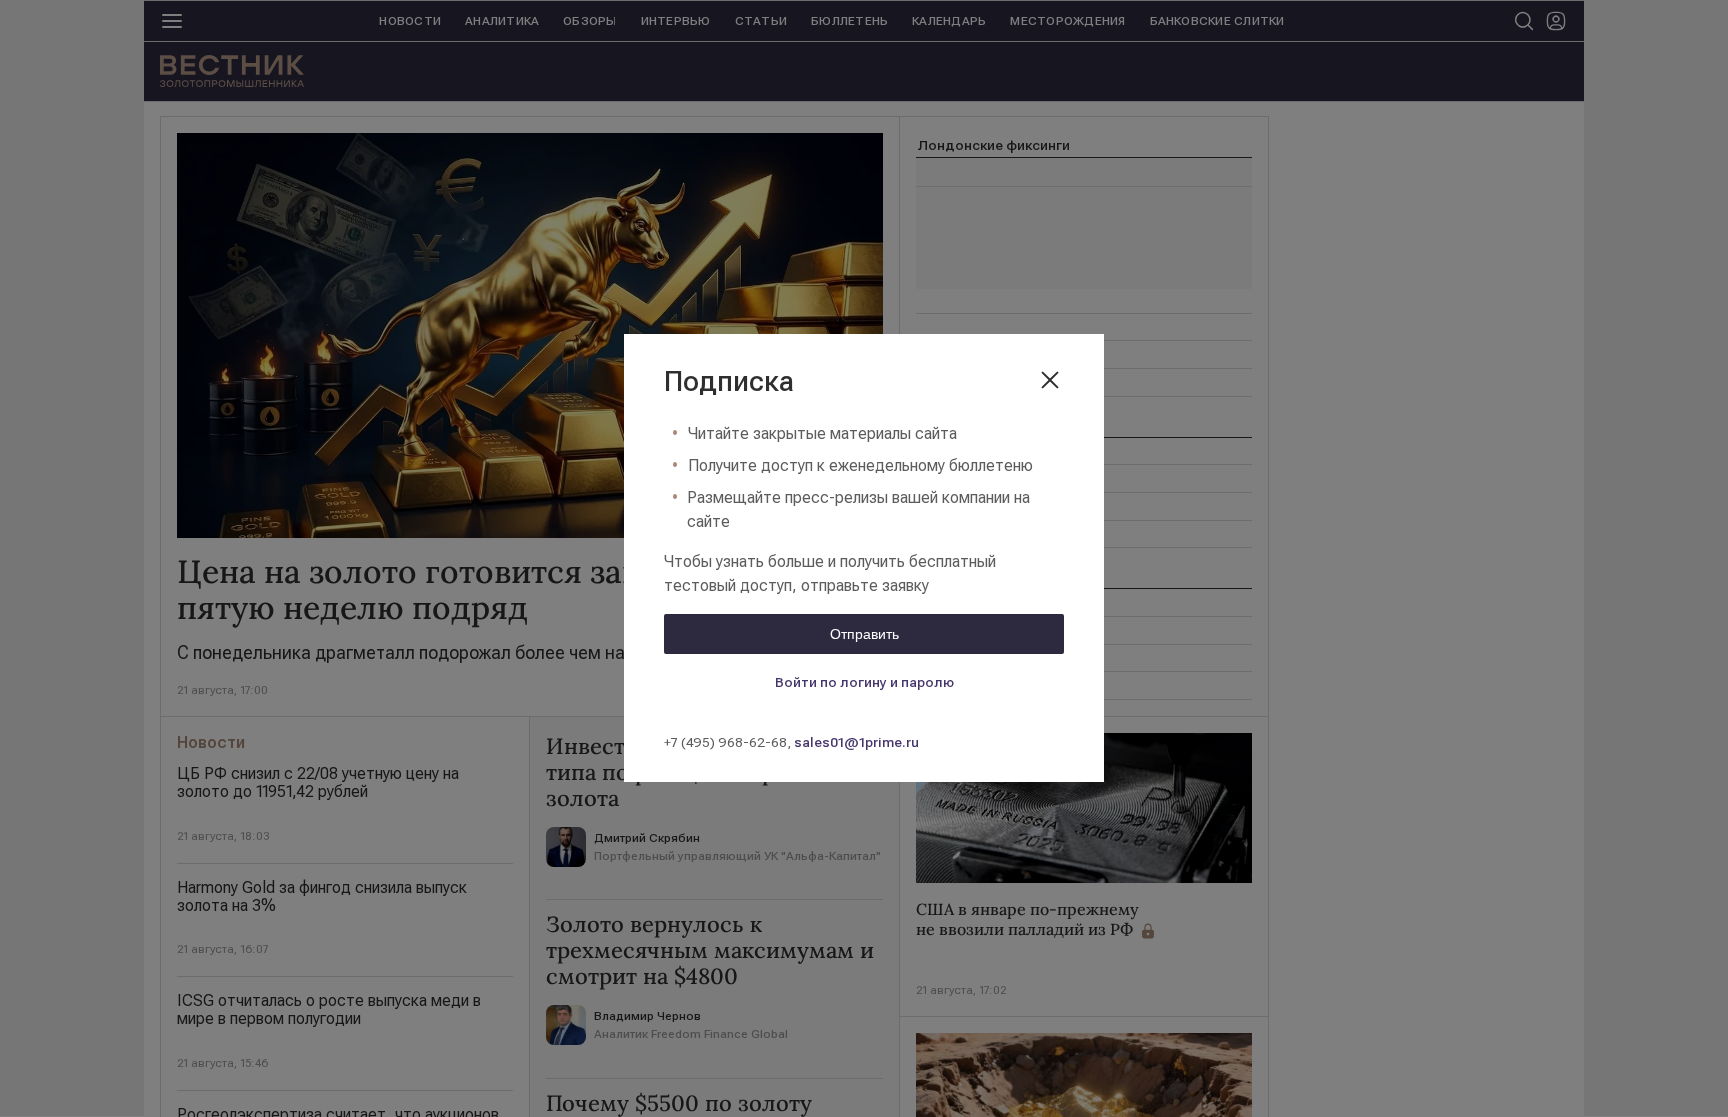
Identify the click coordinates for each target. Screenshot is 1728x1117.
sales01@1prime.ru (856, 742)
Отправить (864, 634)
